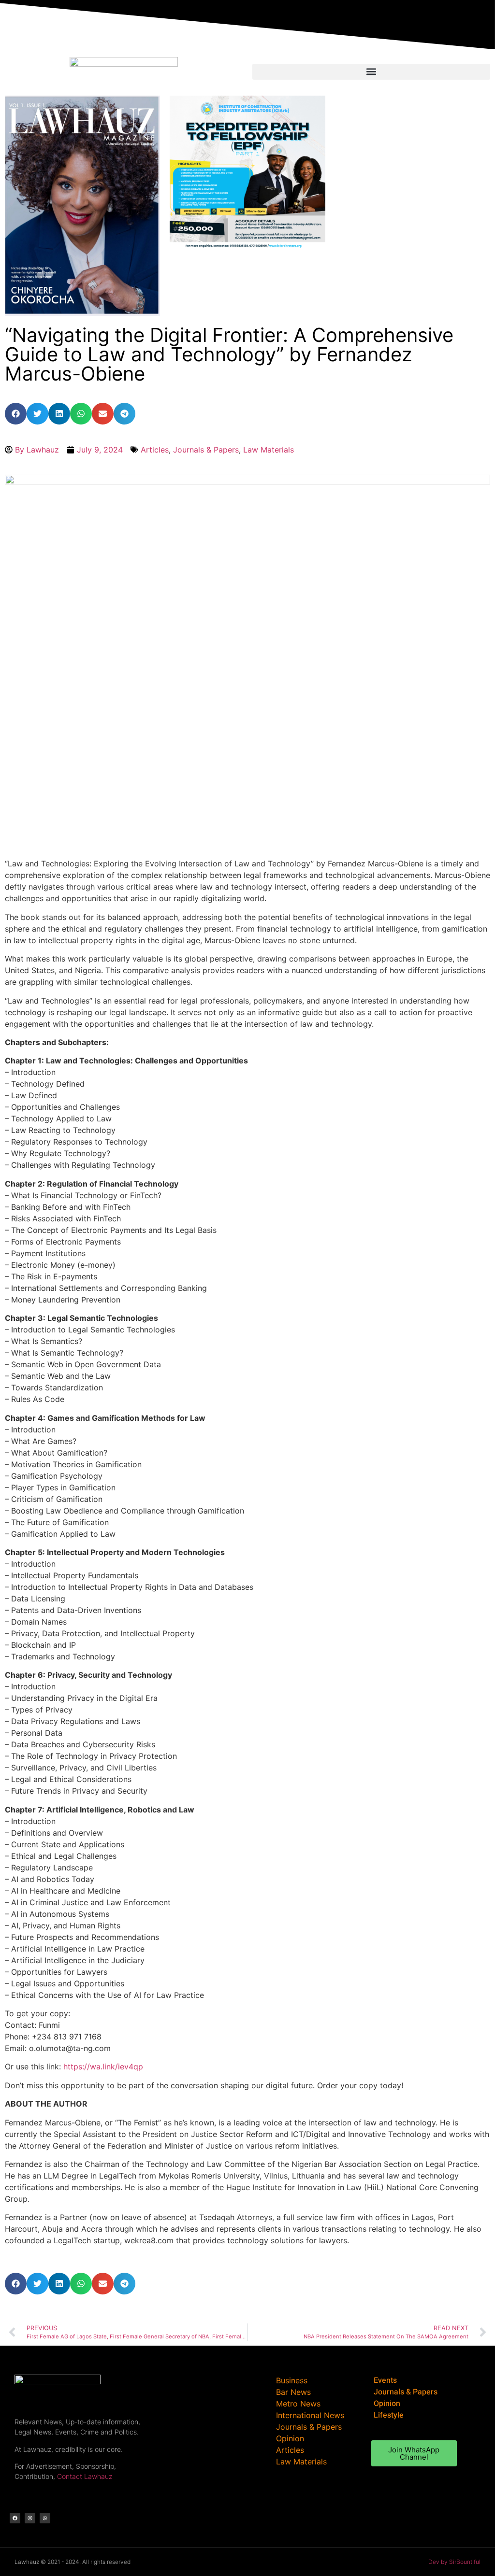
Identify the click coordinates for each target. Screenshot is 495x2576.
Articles (155, 450)
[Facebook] (15, 2518)
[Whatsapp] (45, 2518)
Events (385, 2380)
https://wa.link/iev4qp (103, 2066)
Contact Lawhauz (85, 2476)
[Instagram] (30, 2518)
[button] (371, 72)
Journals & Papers (206, 450)
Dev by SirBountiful (454, 2562)
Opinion (387, 2404)
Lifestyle (389, 2415)
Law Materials (269, 450)
